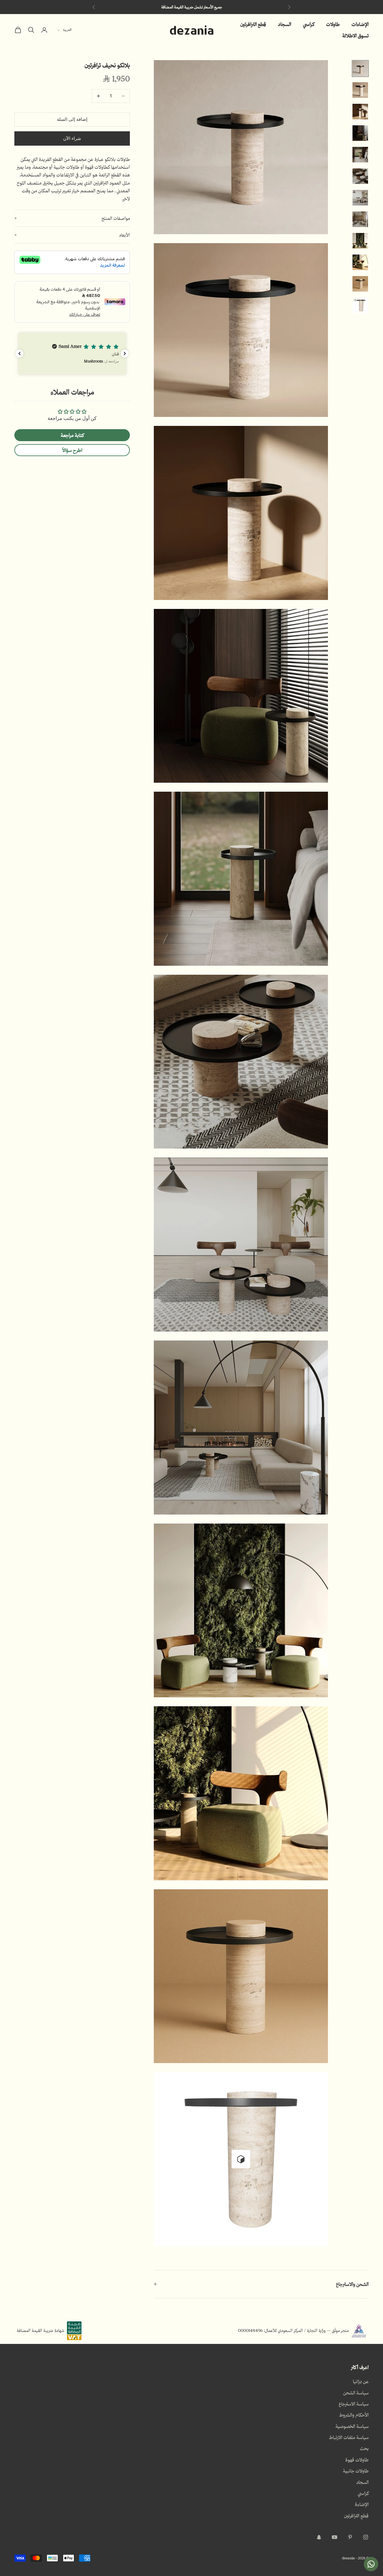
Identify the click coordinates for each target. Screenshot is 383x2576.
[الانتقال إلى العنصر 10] (360, 262)
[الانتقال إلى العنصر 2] (360, 90)
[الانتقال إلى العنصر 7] (360, 198)
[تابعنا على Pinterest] (350, 2537)
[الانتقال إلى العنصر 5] (360, 155)
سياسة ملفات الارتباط (349, 2437)
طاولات (333, 24)
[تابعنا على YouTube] (335, 2537)
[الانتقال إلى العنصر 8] (360, 219)
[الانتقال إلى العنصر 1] (360, 68)
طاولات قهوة (357, 2460)
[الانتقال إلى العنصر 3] (360, 112)
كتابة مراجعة (72, 435)
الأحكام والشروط (354, 2415)
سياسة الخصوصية (352, 2426)
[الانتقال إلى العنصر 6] (360, 176)
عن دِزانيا (361, 2381)
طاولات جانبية (356, 2471)
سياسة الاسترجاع (354, 2404)
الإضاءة (362, 2504)
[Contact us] (371, 2564)
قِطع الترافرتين (253, 24)
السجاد (285, 24)
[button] (72, 354)
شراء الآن (72, 138)
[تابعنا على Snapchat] (319, 2537)
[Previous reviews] (19, 354)
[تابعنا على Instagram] (366, 2537)
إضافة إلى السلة (72, 119)
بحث (364, 2448)
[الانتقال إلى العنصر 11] (360, 284)
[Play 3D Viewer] (241, 2159)
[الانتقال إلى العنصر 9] (360, 241)
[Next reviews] (125, 354)
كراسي (309, 24)
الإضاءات (360, 24)
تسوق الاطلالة (355, 35)
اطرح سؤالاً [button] (72, 450)
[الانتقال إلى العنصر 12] (360, 305)
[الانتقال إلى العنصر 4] (360, 133)
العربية (67, 30)
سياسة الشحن (356, 2393)
